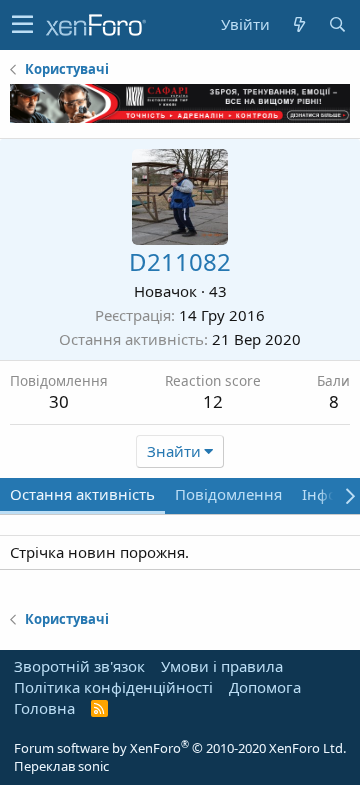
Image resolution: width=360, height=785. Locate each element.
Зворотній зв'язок (79, 666)
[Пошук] (337, 24)
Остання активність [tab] (82, 494)
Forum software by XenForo (180, 748)
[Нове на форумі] (299, 24)
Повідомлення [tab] (228, 494)
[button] (22, 25)
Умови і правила (222, 666)
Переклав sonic (61, 766)
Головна (44, 708)
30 (59, 401)
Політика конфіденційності (113, 687)
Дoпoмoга (265, 687)
